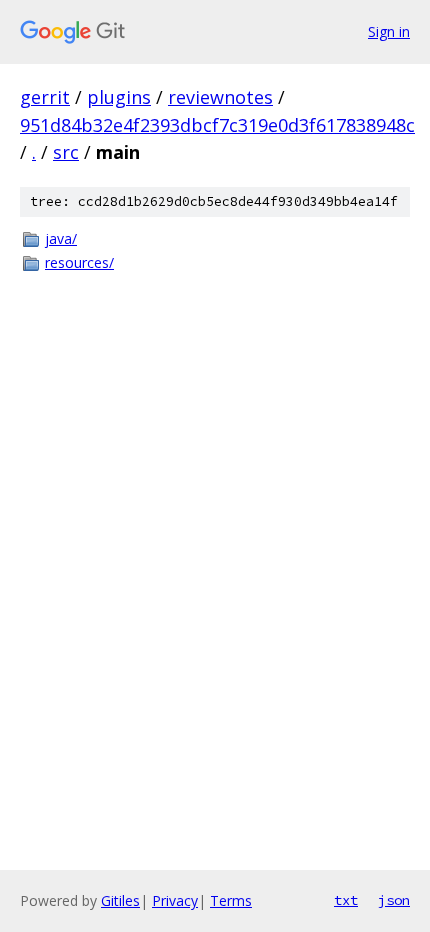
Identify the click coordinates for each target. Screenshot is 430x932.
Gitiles (120, 900)
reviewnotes (220, 97)
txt (346, 900)
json (394, 900)
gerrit (45, 97)
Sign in (389, 31)
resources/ (79, 262)
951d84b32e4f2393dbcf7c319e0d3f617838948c (217, 125)
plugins (119, 97)
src (66, 152)
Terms (231, 900)
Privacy (175, 900)
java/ (61, 238)
